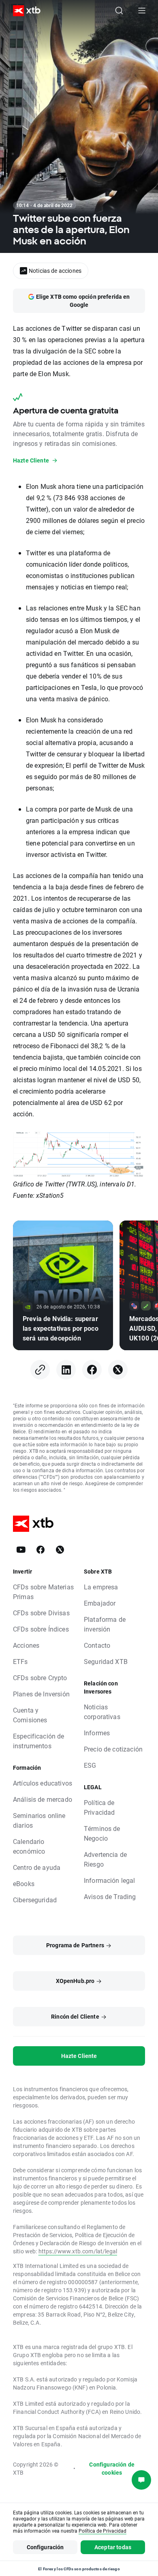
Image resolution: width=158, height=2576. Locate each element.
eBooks (24, 1883)
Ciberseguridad (35, 1900)
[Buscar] (119, 11)
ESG (90, 1765)
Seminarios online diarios (39, 1820)
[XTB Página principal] (23, 11)
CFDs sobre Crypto (40, 1678)
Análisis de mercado (43, 1799)
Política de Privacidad (99, 1807)
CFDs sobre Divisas (41, 1613)
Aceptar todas (113, 2547)
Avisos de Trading (110, 1896)
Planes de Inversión (41, 1694)
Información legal (110, 1880)
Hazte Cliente (79, 2056)
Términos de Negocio (102, 1833)
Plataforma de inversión (105, 1624)
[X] (118, 1370)
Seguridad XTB (106, 1661)
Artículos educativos (43, 1783)
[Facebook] (92, 1370)
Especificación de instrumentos (39, 1741)
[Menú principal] (142, 11)
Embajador (100, 1603)
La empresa (101, 1587)
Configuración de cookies (112, 2468)
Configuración (45, 2547)
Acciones (26, 1645)
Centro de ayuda (37, 1867)
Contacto (97, 1645)
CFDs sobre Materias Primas (43, 1592)
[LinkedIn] (66, 1370)
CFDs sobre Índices (41, 1629)
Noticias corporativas (102, 1712)
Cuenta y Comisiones (30, 1715)
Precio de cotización (113, 1749)
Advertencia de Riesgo (105, 1859)
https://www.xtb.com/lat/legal (78, 2251)
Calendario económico (29, 1846)
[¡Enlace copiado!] (40, 1370)
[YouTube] (21, 1550)
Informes (97, 1733)
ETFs (20, 1661)
